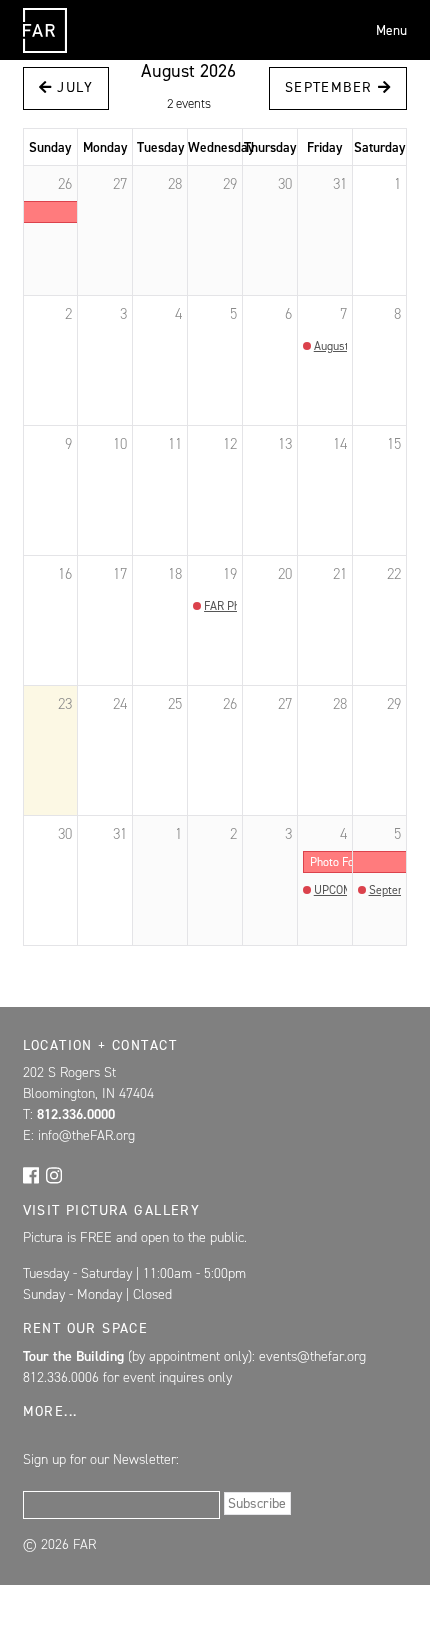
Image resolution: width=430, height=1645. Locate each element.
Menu (391, 30)
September (331, 87)
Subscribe (257, 1503)
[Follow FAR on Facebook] (31, 1174)
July (72, 87)
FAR (42, 52)
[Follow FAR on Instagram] (54, 1174)
